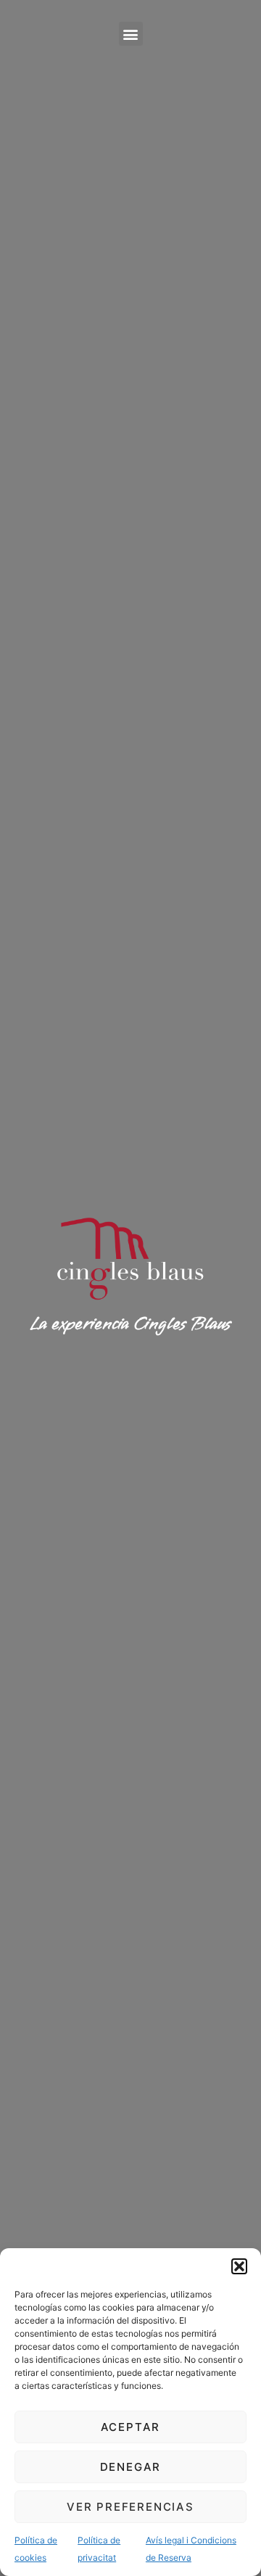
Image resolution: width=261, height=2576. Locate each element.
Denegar (131, 2467)
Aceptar (131, 2427)
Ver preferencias (130, 2507)
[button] (239, 2266)
